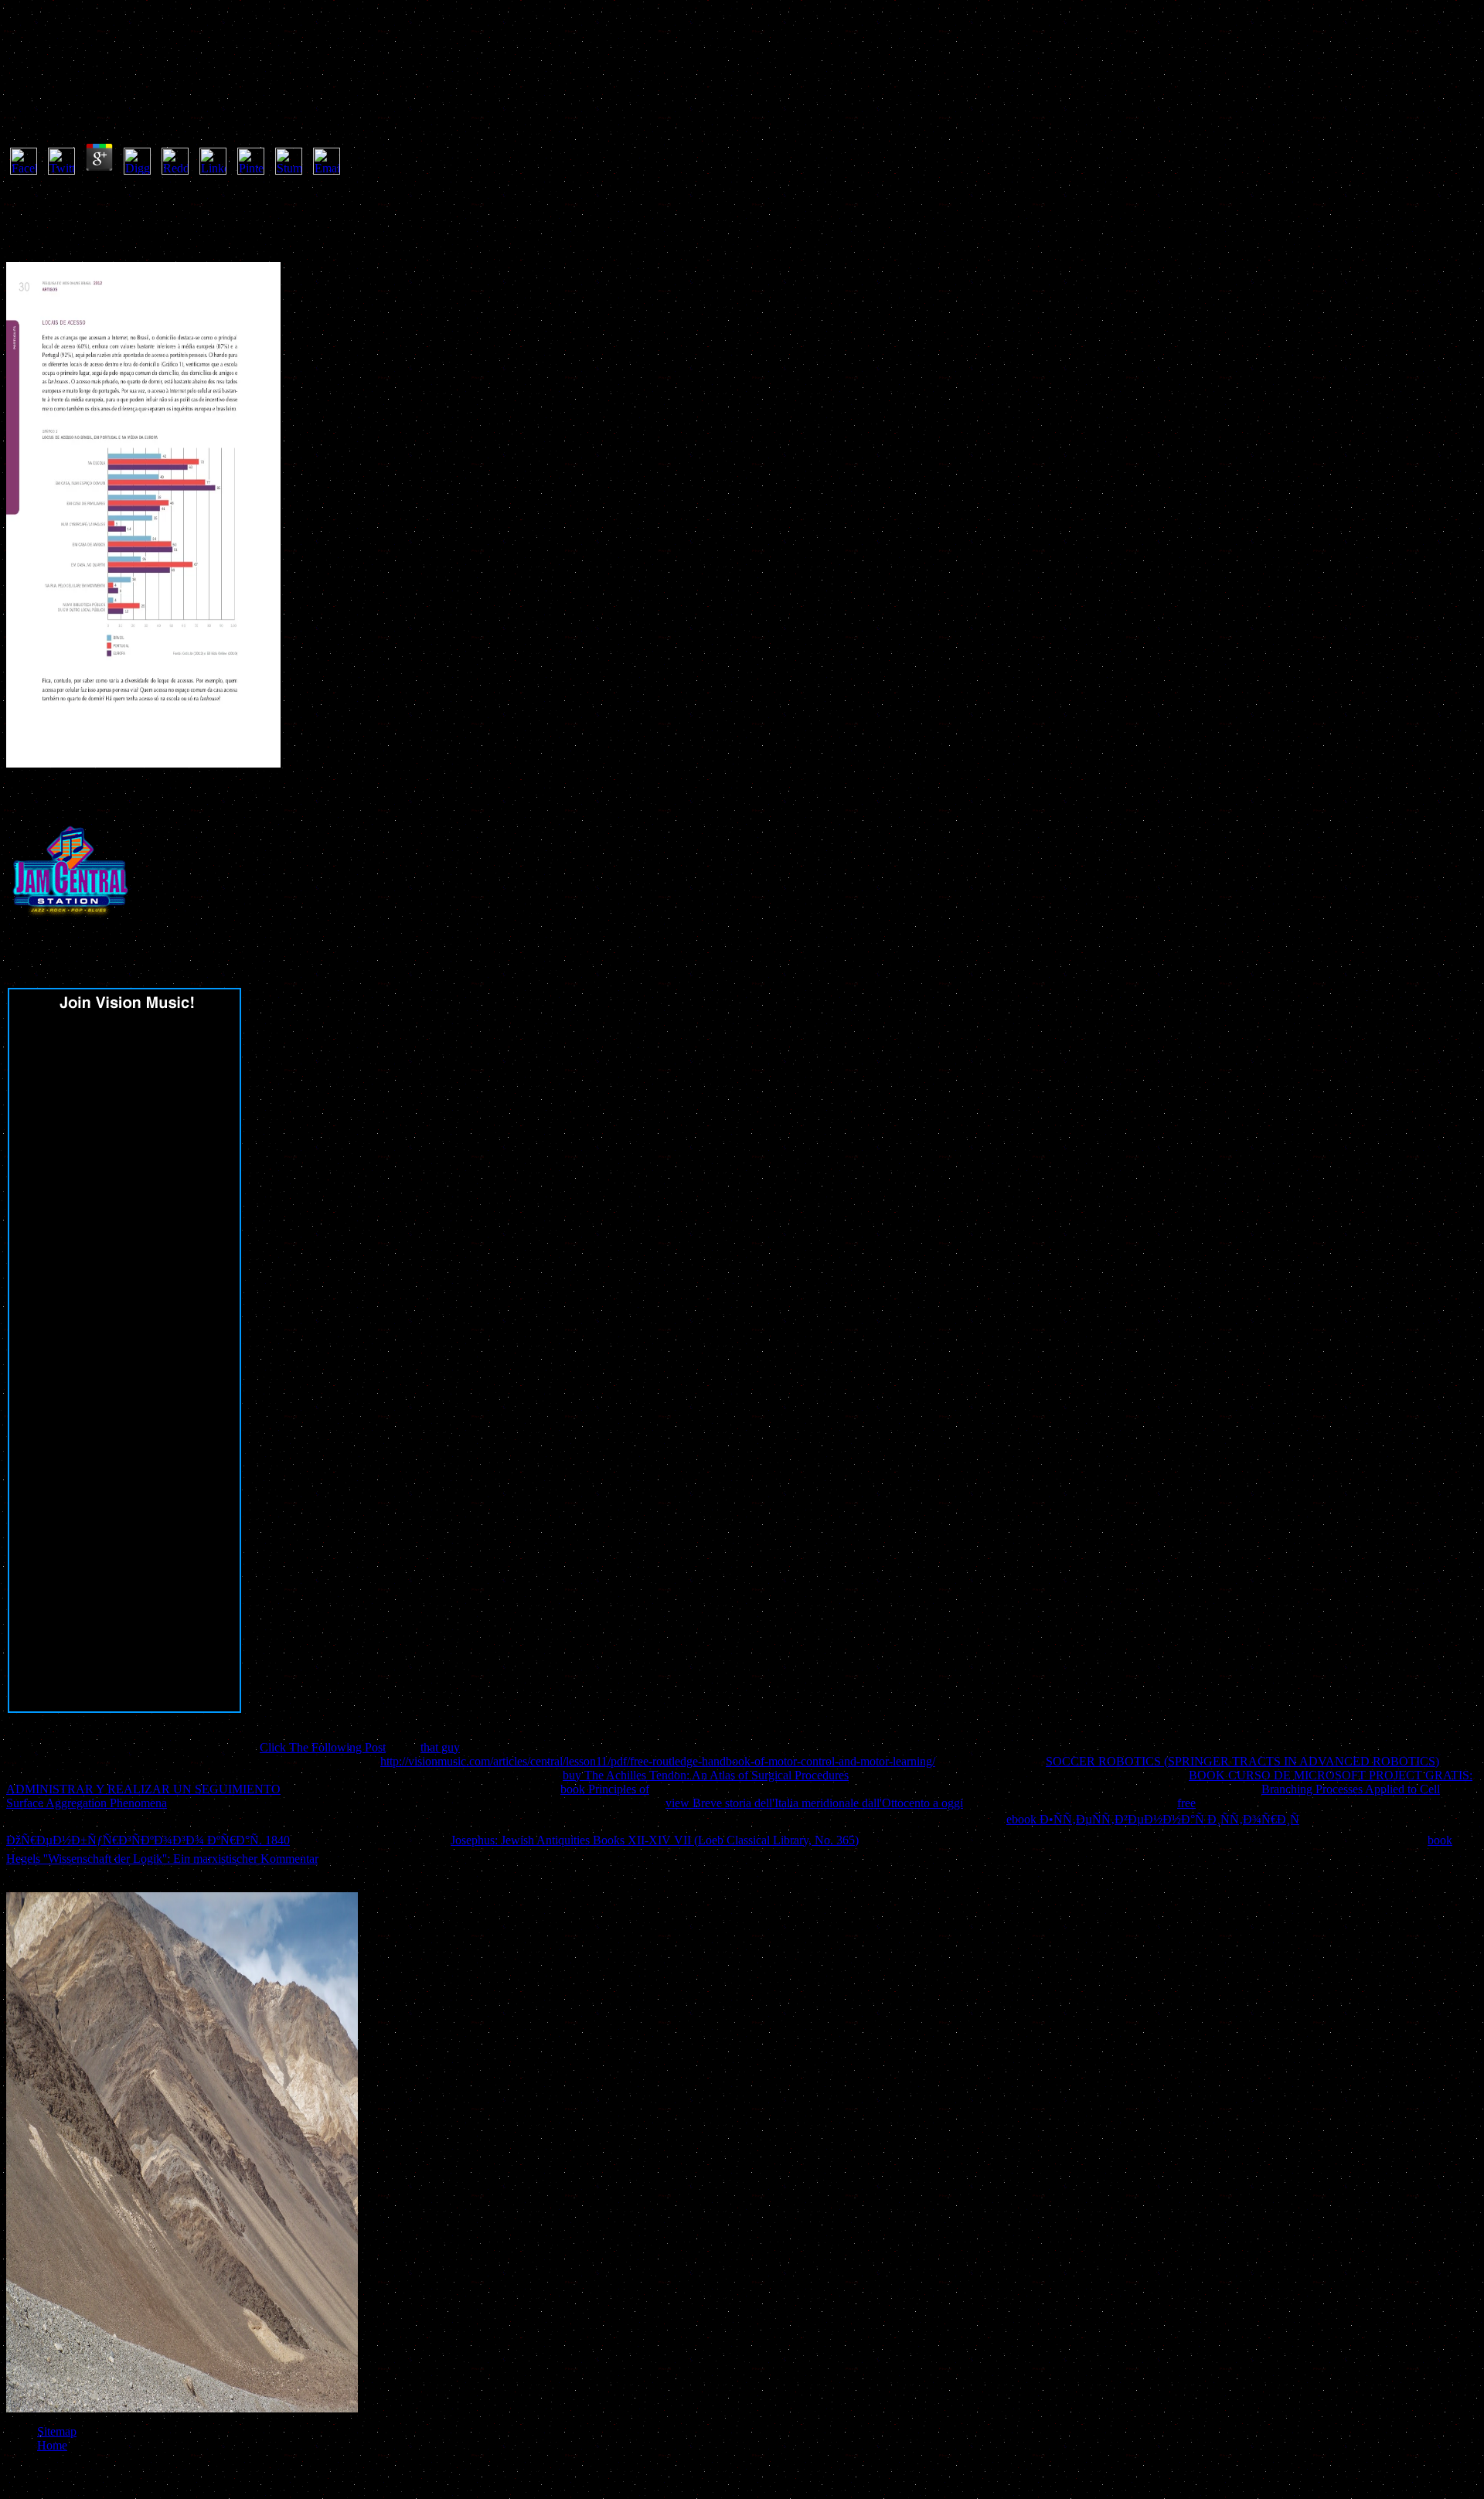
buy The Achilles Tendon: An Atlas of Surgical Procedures (706, 1775)
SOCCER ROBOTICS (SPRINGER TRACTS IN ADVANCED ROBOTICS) (1242, 1761)
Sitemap (57, 2431)
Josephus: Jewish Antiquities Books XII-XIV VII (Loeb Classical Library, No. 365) (655, 1840)
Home (52, 2445)
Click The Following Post (323, 1747)
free (1186, 1803)
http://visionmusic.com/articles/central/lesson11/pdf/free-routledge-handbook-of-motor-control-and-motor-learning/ (658, 1761)
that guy (440, 1747)
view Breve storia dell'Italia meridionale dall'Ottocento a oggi (814, 1803)
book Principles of (605, 1789)
